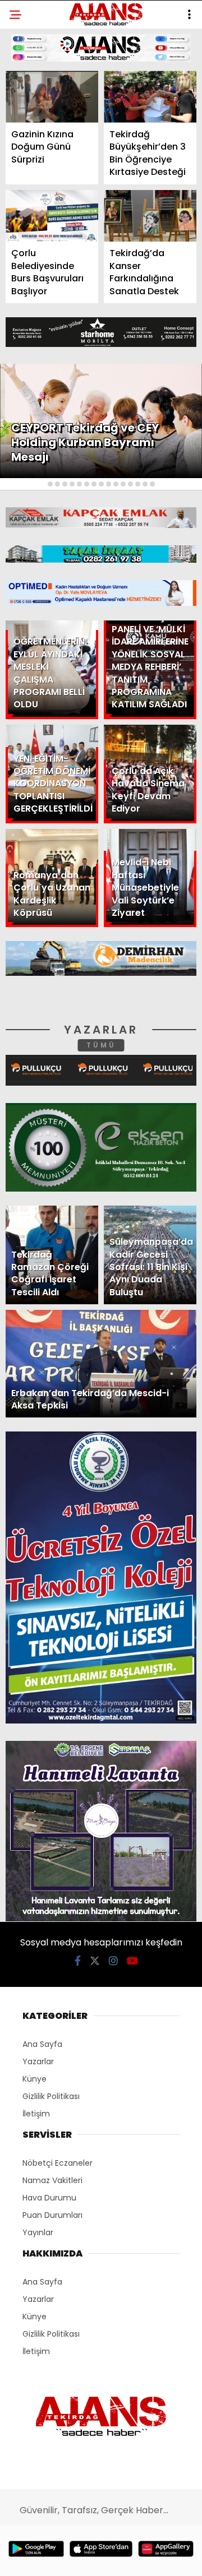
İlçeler (31, 115)
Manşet (33, 92)
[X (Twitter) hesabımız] (65, 2558)
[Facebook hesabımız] (33, 2558)
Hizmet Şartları (50, 228)
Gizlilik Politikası (54, 251)
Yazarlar (37, 161)
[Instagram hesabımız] (97, 2558)
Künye (29, 206)
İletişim (32, 183)
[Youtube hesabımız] (128, 2558)
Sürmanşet (40, 138)
